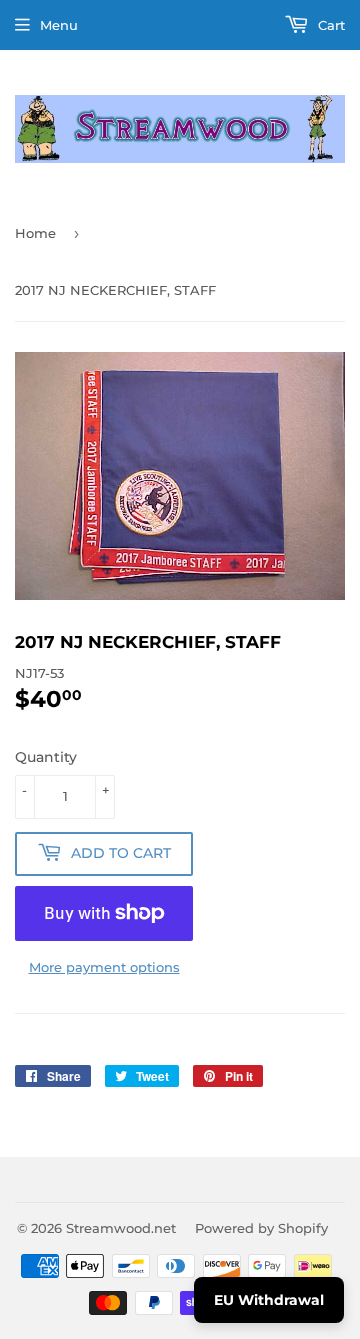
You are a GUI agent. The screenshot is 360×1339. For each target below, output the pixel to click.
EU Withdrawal (269, 1300)
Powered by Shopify (261, 1228)
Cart (329, 25)
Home (35, 233)
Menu (59, 25)
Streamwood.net (121, 1228)
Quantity (46, 757)
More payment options (104, 967)
